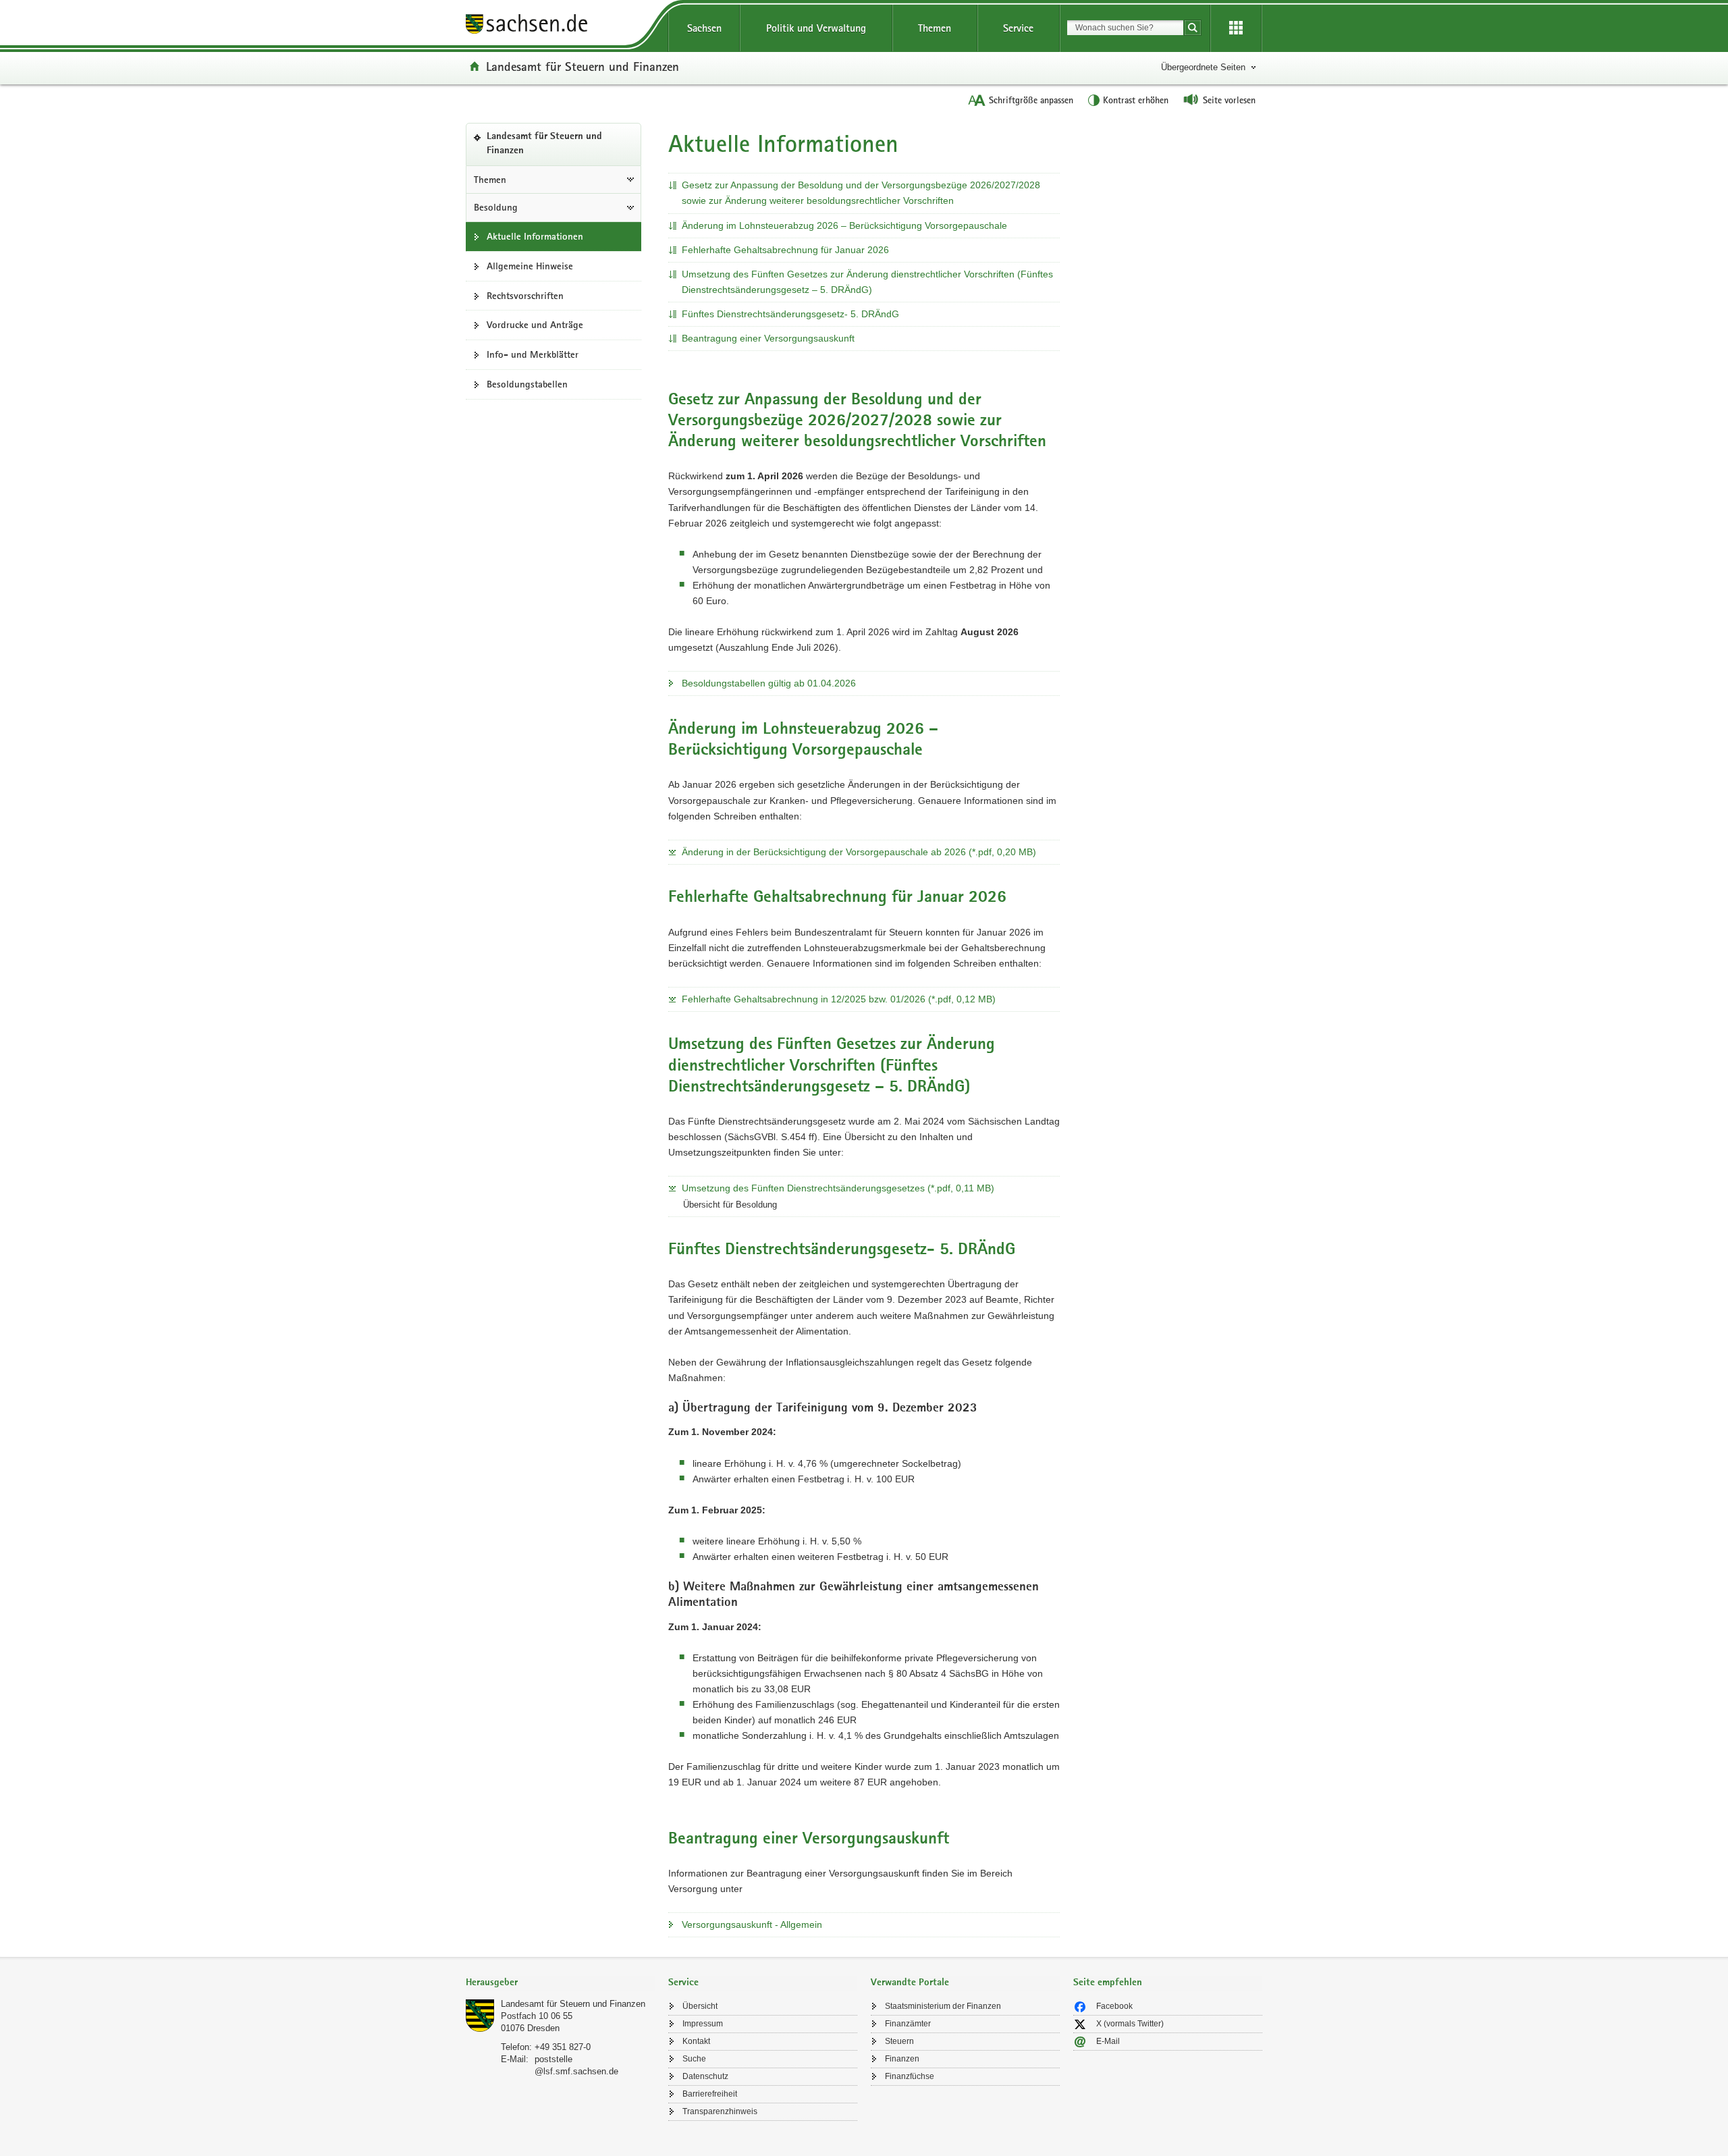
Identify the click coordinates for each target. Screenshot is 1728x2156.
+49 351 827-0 (563, 2047)
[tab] (560, 1984)
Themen (935, 28)
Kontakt (696, 2041)
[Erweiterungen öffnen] (1236, 28)
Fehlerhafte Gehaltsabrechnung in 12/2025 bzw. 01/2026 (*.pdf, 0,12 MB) (839, 999)
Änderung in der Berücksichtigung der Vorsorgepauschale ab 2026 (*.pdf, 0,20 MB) (859, 852)
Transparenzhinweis (720, 2111)
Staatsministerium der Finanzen (943, 2006)
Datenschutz (705, 2076)
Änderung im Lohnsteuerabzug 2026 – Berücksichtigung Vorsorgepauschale (844, 225)
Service (1018, 28)
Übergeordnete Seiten (1203, 67)
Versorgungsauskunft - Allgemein (752, 1924)
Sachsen (704, 28)
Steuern (899, 2041)
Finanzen (902, 2059)
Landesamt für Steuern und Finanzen (583, 66)
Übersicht (700, 2006)
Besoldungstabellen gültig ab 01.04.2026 (769, 683)
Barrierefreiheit (710, 2094)
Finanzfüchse (910, 2076)
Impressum (703, 2024)
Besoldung (496, 207)
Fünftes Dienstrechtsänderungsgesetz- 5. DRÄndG (790, 314)
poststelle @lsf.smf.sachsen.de (576, 2065)
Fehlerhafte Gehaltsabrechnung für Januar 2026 (785, 250)
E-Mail (1108, 2041)
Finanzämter (908, 2024)
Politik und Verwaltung (816, 28)
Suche (694, 2059)
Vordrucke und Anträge (535, 325)
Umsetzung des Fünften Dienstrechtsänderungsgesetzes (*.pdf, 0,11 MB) (838, 1188)
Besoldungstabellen (527, 384)
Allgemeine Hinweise (530, 266)
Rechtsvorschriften (525, 296)
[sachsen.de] (560, 26)
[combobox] (1125, 28)
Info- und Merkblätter (533, 354)
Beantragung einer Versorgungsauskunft (768, 338)
